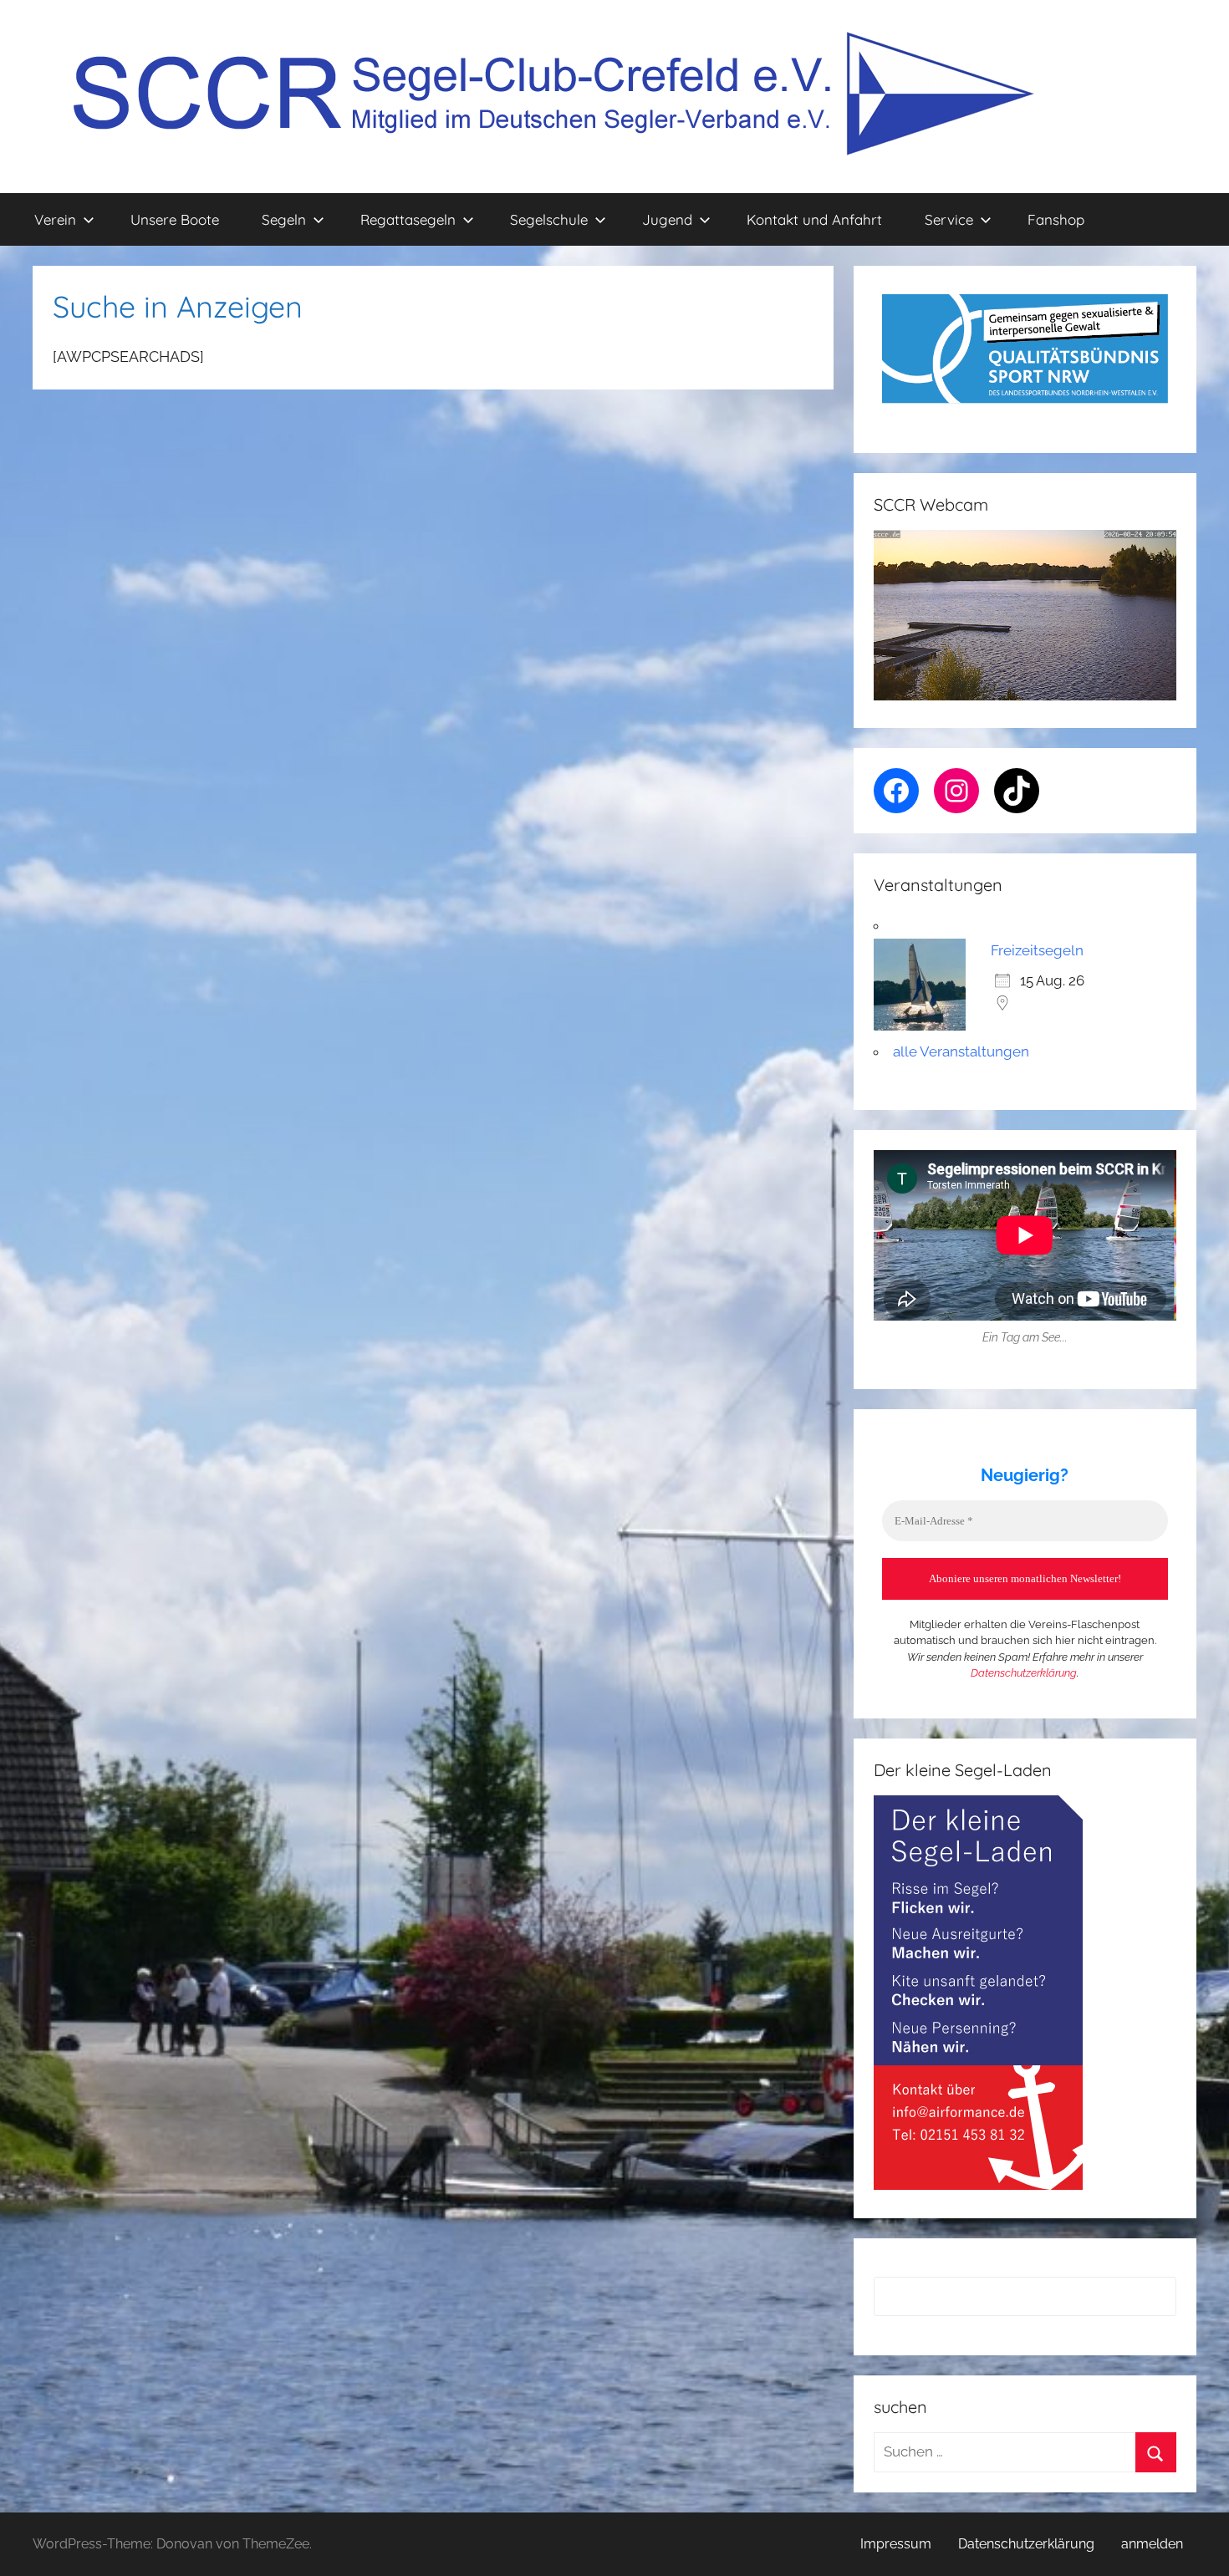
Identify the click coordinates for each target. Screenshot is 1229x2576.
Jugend (667, 219)
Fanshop (1056, 219)
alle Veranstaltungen (961, 1051)
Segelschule (549, 219)
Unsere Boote (175, 219)
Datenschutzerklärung (1024, 1673)
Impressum (896, 2544)
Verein (55, 219)
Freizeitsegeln (1037, 950)
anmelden (1152, 2544)
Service (949, 219)
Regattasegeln (408, 219)
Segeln (284, 219)
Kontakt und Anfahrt (814, 219)
